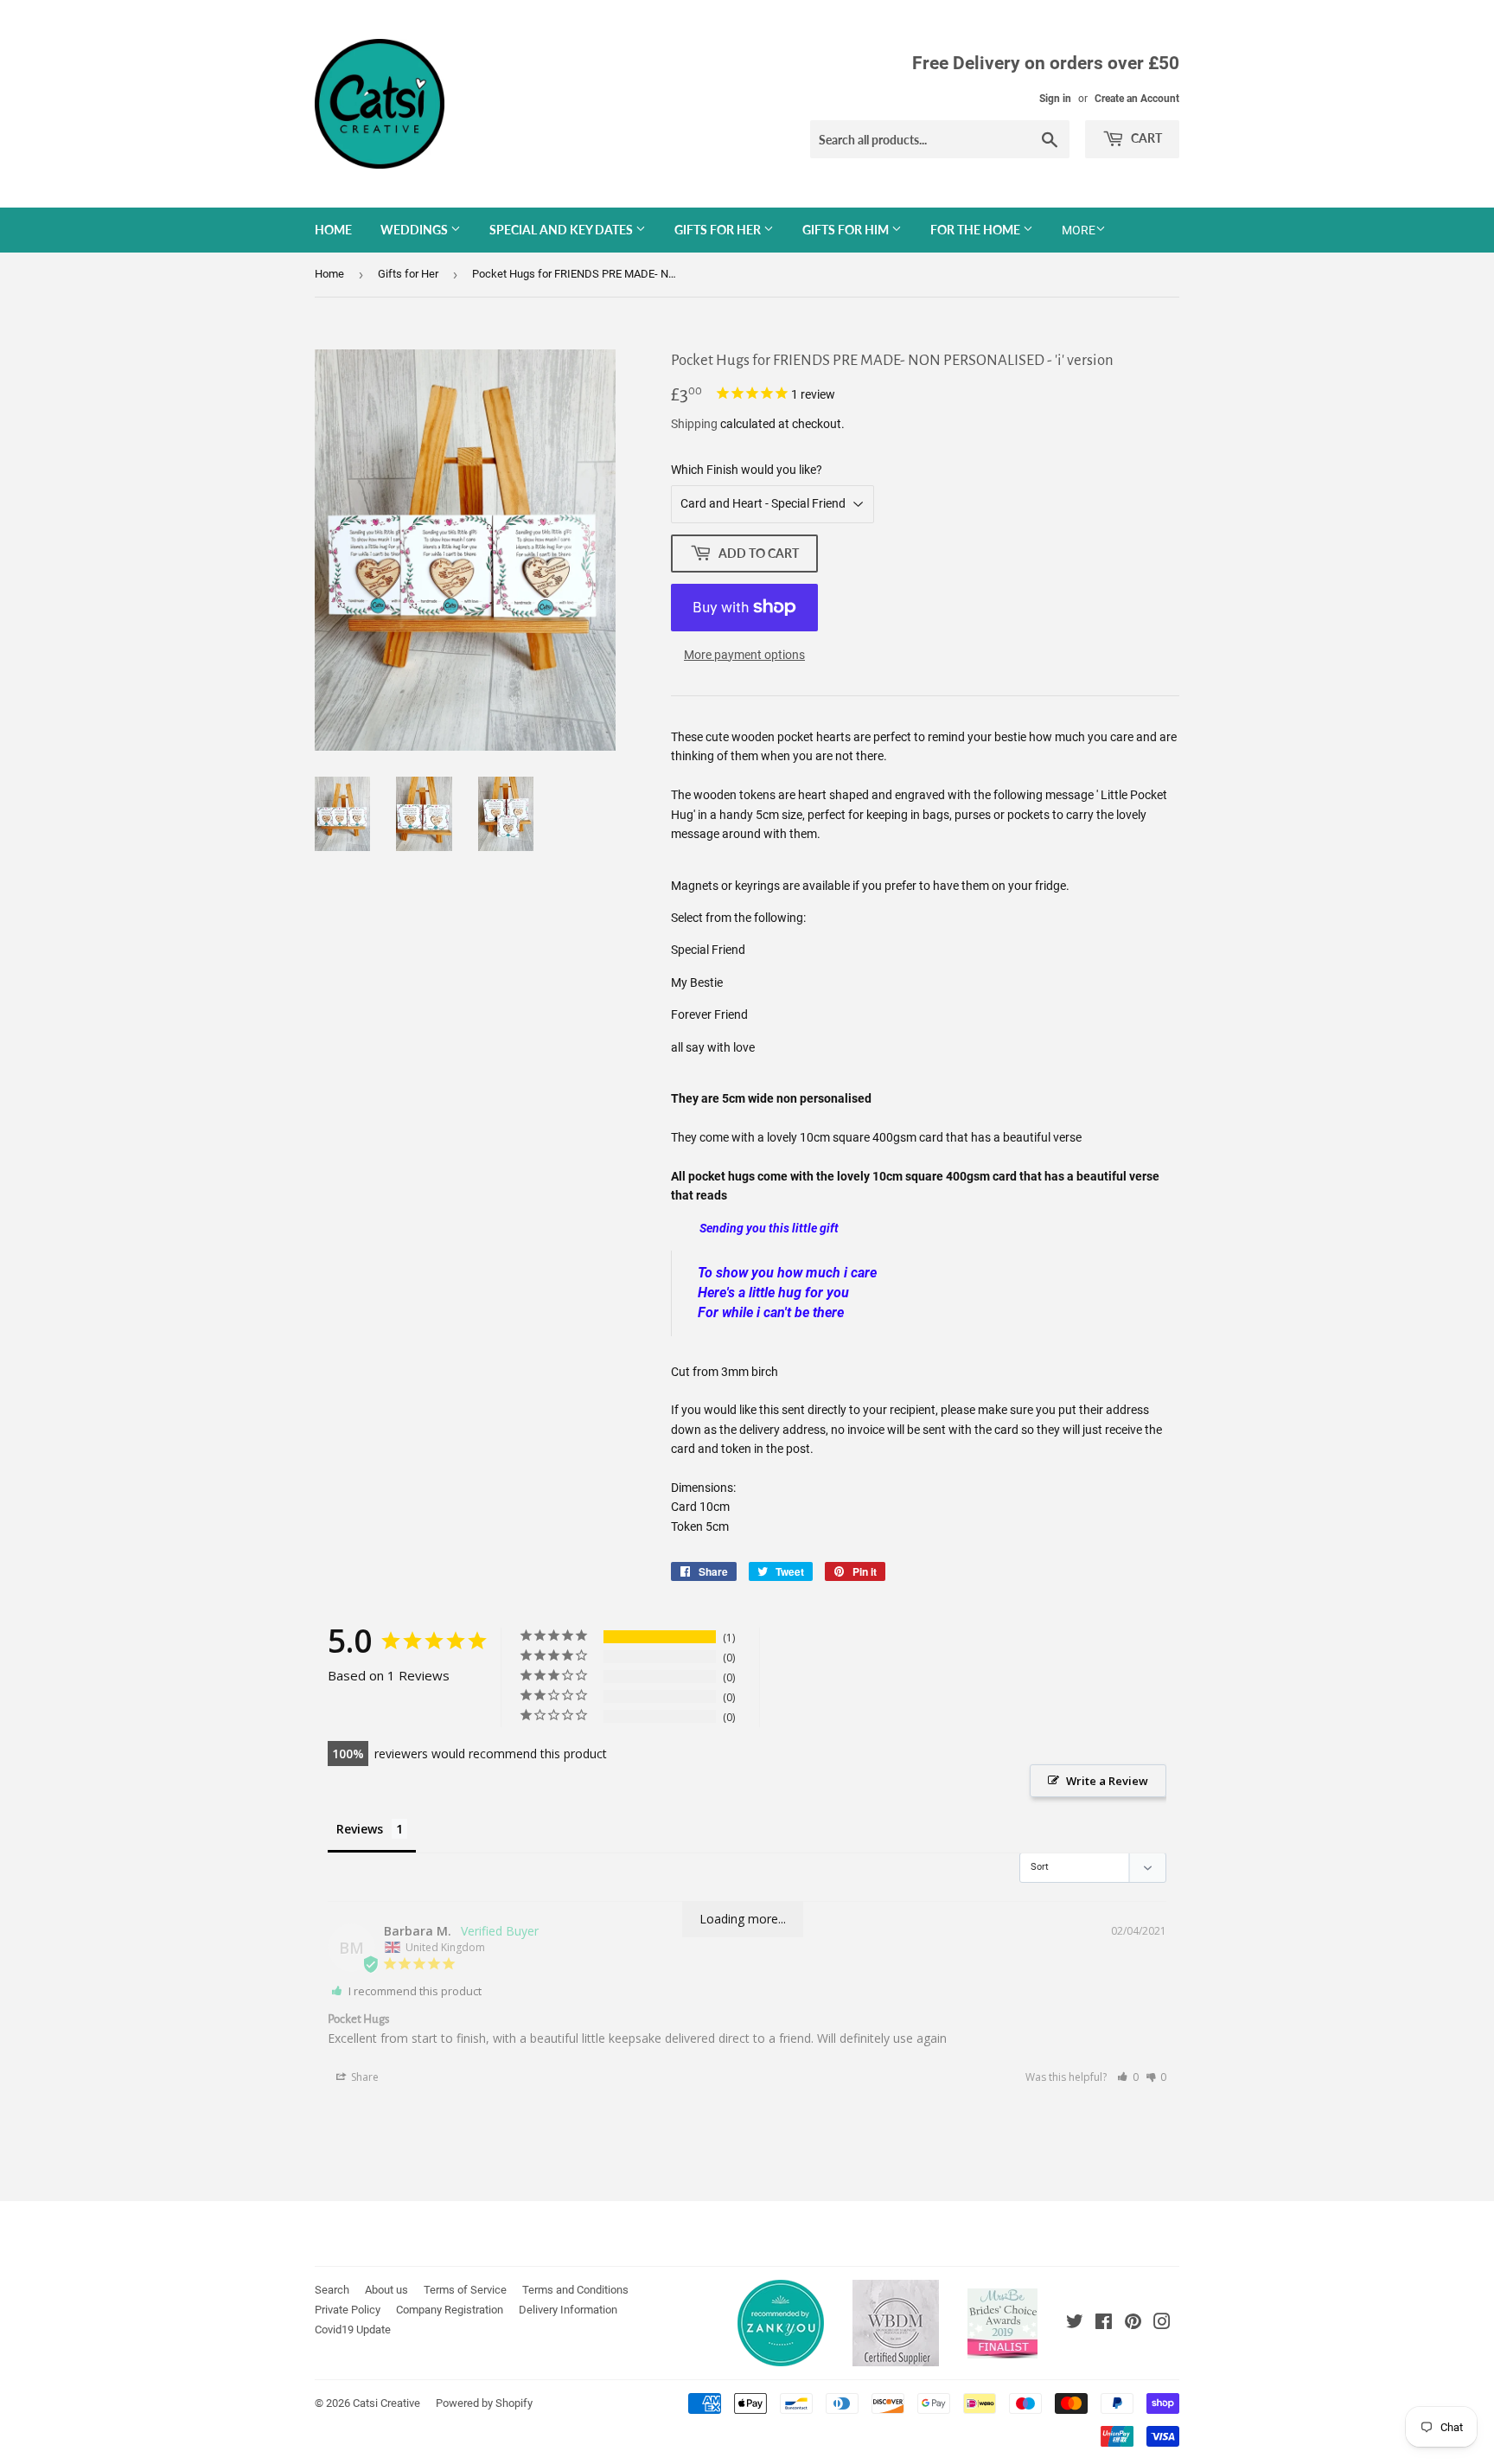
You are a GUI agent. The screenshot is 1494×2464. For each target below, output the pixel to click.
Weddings (415, 230)
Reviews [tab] (360, 1829)
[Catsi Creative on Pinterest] (1133, 2324)
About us (386, 2290)
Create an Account (1137, 99)
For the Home (977, 230)
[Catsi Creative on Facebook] (1104, 2324)
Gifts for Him (847, 230)
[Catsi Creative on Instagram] (1162, 2324)
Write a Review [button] (1107, 1781)
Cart (1145, 138)
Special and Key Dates (562, 230)
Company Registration (450, 2310)
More (1079, 230)
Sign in (1055, 99)
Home (333, 230)
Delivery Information (568, 2310)
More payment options (744, 655)
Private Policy (348, 2310)
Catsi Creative (386, 2403)
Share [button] (364, 2077)
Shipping (694, 424)
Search (332, 2290)
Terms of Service (465, 2290)
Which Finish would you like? (747, 470)
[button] (1128, 2077)
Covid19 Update (353, 2330)
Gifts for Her (719, 230)
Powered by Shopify (484, 2403)
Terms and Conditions (575, 2290)
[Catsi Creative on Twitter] (1075, 2324)
